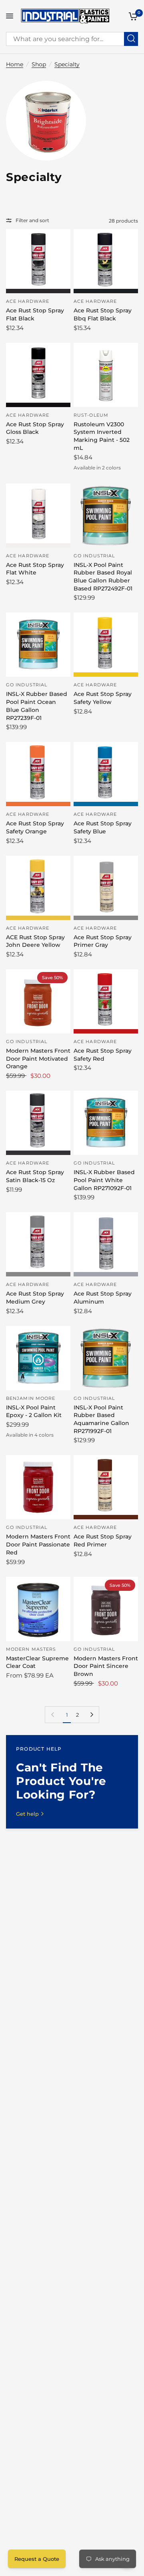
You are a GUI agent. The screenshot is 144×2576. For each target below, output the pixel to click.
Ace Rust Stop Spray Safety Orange (35, 827)
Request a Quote (37, 2559)
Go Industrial (94, 556)
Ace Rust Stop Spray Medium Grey (35, 1298)
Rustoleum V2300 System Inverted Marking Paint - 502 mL (102, 436)
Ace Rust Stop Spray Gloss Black (35, 428)
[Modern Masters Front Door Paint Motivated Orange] (38, 1001)
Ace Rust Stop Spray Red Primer (103, 1540)
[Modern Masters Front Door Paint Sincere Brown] (106, 1609)
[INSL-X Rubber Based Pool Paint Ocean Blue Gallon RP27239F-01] (38, 645)
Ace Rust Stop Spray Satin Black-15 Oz (35, 1176)
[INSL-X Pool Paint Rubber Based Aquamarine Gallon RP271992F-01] (106, 1358)
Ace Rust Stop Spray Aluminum (103, 1298)
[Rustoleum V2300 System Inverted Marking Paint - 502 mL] (106, 375)
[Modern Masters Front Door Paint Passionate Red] (38, 1487)
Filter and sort (32, 220)
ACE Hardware (28, 301)
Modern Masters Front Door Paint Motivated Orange (38, 1058)
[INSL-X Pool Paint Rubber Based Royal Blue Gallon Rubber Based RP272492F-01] (106, 516)
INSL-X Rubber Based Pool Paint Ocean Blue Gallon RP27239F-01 (37, 706)
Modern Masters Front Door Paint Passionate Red (38, 1544)
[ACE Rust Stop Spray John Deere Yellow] (38, 888)
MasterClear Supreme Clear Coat (37, 1662)
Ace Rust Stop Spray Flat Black (35, 314)
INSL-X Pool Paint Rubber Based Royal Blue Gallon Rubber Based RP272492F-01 (103, 577)
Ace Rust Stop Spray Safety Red (103, 1055)
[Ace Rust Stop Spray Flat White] (38, 516)
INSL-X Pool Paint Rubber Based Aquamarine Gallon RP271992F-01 (101, 1419)
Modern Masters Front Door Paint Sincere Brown (106, 1666)
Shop (39, 64)
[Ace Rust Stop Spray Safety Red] (106, 1001)
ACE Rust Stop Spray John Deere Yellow (35, 941)
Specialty (67, 64)
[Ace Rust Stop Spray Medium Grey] (38, 1244)
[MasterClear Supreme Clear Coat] (38, 1609)
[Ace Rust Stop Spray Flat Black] (38, 261)
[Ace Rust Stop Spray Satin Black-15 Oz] (38, 1123)
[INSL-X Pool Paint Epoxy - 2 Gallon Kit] (38, 1358)
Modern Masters (31, 1649)
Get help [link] (27, 1814)
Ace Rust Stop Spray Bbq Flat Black (103, 314)
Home (15, 64)
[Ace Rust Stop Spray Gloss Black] (38, 375)
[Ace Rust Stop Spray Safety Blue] (106, 774)
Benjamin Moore (31, 1398)
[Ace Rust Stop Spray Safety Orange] (38, 774)
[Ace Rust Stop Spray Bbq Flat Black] (106, 261)
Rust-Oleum (91, 415)
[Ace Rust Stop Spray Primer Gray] (106, 888)
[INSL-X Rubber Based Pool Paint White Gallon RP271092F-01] (106, 1123)
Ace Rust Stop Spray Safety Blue (103, 827)
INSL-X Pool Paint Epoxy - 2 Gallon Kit (34, 1411)
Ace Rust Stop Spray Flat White (35, 569)
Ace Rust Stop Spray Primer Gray (103, 941)
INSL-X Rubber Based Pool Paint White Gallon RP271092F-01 (104, 1180)
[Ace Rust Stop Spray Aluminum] (106, 1244)
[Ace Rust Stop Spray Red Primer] (106, 1487)
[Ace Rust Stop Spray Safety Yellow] (106, 645)
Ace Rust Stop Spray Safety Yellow (103, 698)
